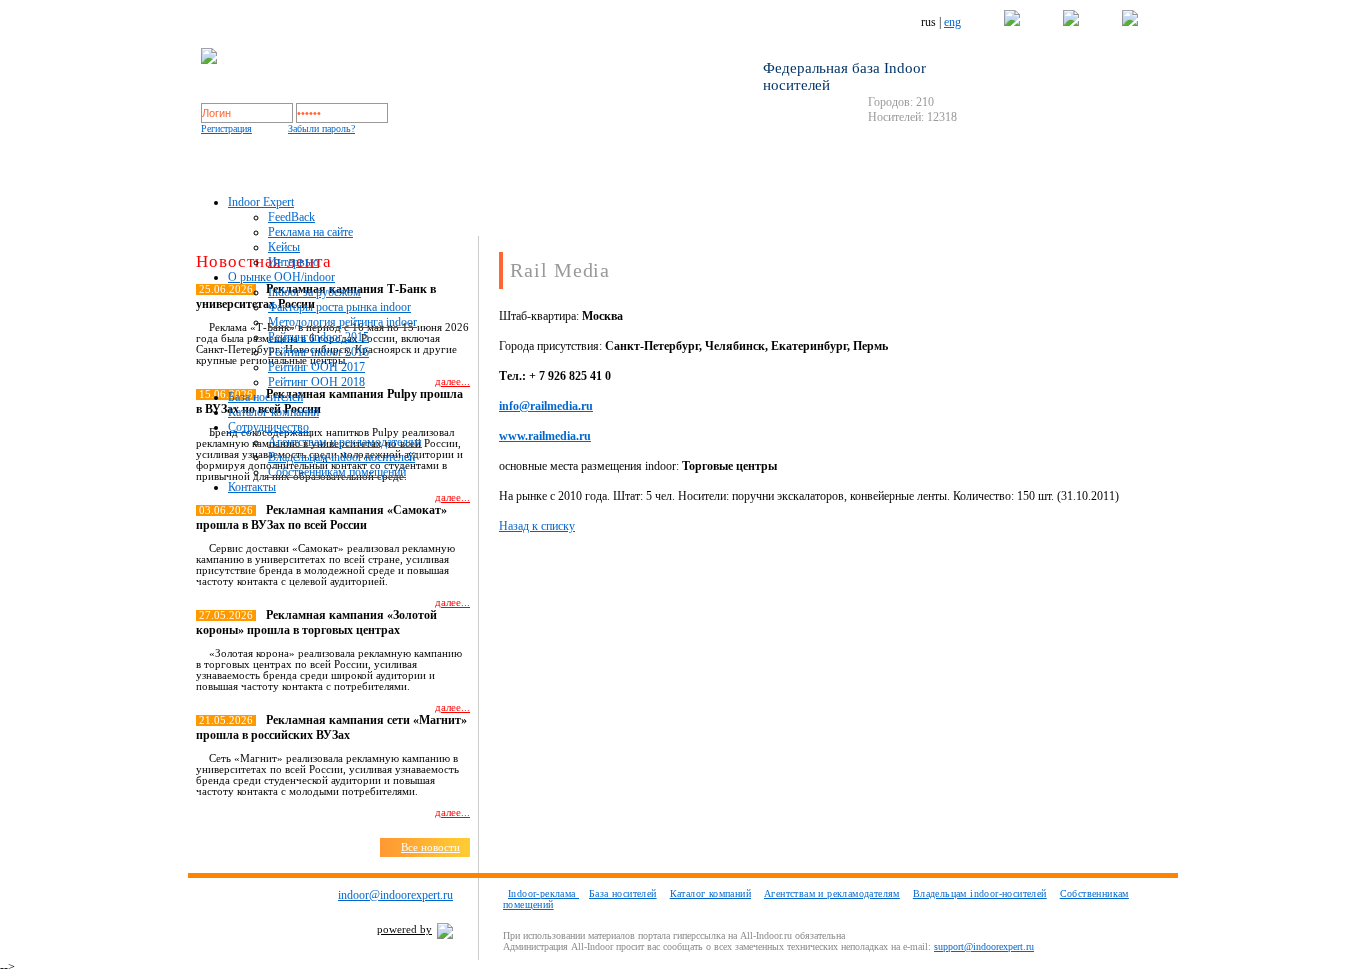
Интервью (293, 262)
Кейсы (284, 247)
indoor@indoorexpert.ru (395, 895)
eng (952, 22)
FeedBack (291, 217)
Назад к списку (537, 526)
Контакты (252, 487)
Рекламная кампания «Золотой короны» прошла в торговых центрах (316, 622)
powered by (404, 929)
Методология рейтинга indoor (342, 322)
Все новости (430, 847)
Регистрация (226, 128)
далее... (452, 497)
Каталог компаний (273, 412)
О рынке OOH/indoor (281, 277)
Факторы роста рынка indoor (339, 307)
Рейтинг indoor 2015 (318, 337)
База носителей (265, 397)
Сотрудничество (268, 427)
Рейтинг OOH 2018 (316, 382)
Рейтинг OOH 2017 (316, 367)
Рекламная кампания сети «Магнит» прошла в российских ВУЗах (331, 727)
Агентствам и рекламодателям (345, 442)
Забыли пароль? (321, 128)
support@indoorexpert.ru (984, 946)
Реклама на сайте (310, 232)
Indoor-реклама (543, 893)
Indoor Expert (261, 202)
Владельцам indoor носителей (341, 457)
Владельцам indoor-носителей (980, 893)
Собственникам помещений (337, 472)
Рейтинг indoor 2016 (318, 352)
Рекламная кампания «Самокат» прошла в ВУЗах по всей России (321, 517)
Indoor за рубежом (314, 292)
